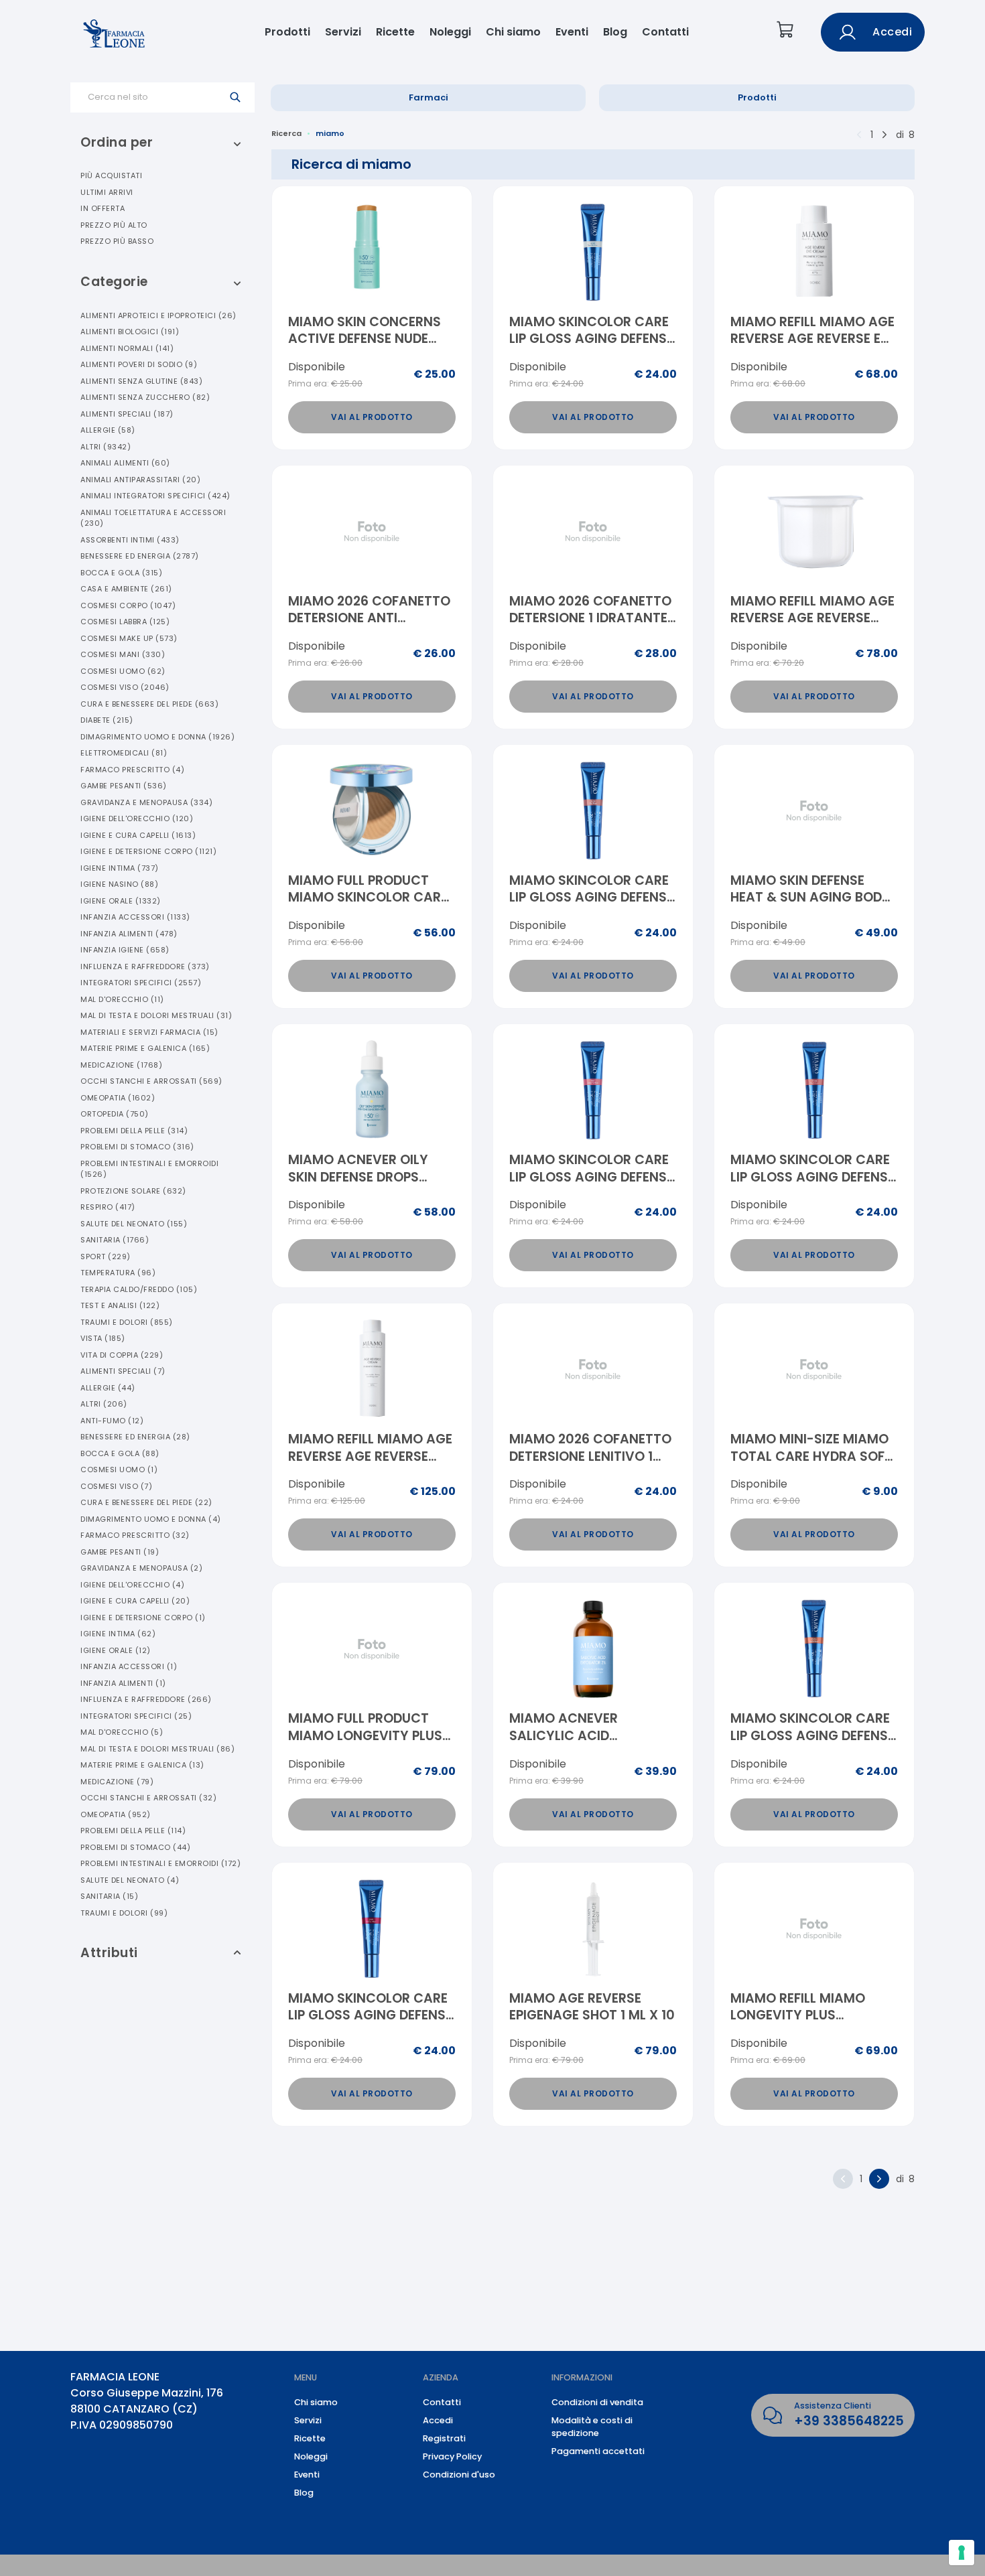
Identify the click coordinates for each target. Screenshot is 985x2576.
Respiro (108, 1207)
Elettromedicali (124, 753)
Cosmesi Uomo (123, 671)
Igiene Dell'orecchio (137, 818)
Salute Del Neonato (134, 1224)
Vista (103, 1338)
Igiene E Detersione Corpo (148, 851)
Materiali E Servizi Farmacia (149, 1032)
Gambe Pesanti (124, 786)
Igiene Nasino (119, 884)
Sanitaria (115, 1240)
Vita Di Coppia (122, 1355)
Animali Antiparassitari (140, 480)
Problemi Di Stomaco (137, 1147)
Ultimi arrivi (107, 192)
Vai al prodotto (372, 417)
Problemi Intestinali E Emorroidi (149, 1169)
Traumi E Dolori (127, 1322)
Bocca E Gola (121, 573)
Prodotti (287, 32)
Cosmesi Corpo (128, 605)
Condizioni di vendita (597, 2402)
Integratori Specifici (141, 983)
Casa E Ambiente (126, 589)
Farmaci (429, 97)
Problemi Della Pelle (134, 1131)
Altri (106, 447)
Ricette (395, 32)
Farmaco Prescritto (132, 770)
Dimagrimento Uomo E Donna (157, 737)
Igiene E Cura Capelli (138, 835)
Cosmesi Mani (123, 654)
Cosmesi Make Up (129, 638)
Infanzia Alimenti (129, 934)
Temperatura (118, 1273)
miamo (330, 133)
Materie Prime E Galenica (145, 1048)
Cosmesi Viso (125, 687)
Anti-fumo (112, 1421)
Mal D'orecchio (122, 999)
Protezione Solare (133, 1191)
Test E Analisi (120, 1305)
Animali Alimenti (125, 463)
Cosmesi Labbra (125, 622)
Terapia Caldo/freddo (139, 1289)
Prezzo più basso (117, 241)
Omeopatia (118, 1098)
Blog (615, 32)
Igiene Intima (120, 868)
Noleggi (450, 32)
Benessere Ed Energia (140, 556)
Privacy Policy (452, 2456)
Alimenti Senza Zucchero (145, 397)
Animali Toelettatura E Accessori (153, 518)
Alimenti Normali (127, 348)
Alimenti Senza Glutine (141, 381)
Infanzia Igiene (125, 950)
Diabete (107, 720)
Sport (106, 1257)
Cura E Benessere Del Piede (149, 704)
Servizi (343, 32)
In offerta (103, 208)
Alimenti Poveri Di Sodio (139, 364)
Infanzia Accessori (135, 917)
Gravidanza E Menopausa (146, 802)
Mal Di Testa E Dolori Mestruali (156, 1015)
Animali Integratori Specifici (155, 496)
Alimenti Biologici (130, 332)
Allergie (108, 430)
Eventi (572, 32)
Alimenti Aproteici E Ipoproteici (158, 315)
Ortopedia (115, 1114)
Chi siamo (513, 32)
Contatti (665, 32)
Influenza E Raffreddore (145, 967)
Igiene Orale (121, 901)
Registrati (444, 2438)
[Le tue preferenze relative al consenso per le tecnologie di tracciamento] (962, 2553)
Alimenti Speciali (127, 414)
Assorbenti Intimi (130, 540)
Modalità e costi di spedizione (592, 2427)
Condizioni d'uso (459, 2475)
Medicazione (121, 1065)
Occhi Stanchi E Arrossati (151, 1081)
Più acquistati (111, 175)
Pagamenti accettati (598, 2451)
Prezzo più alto (114, 225)
